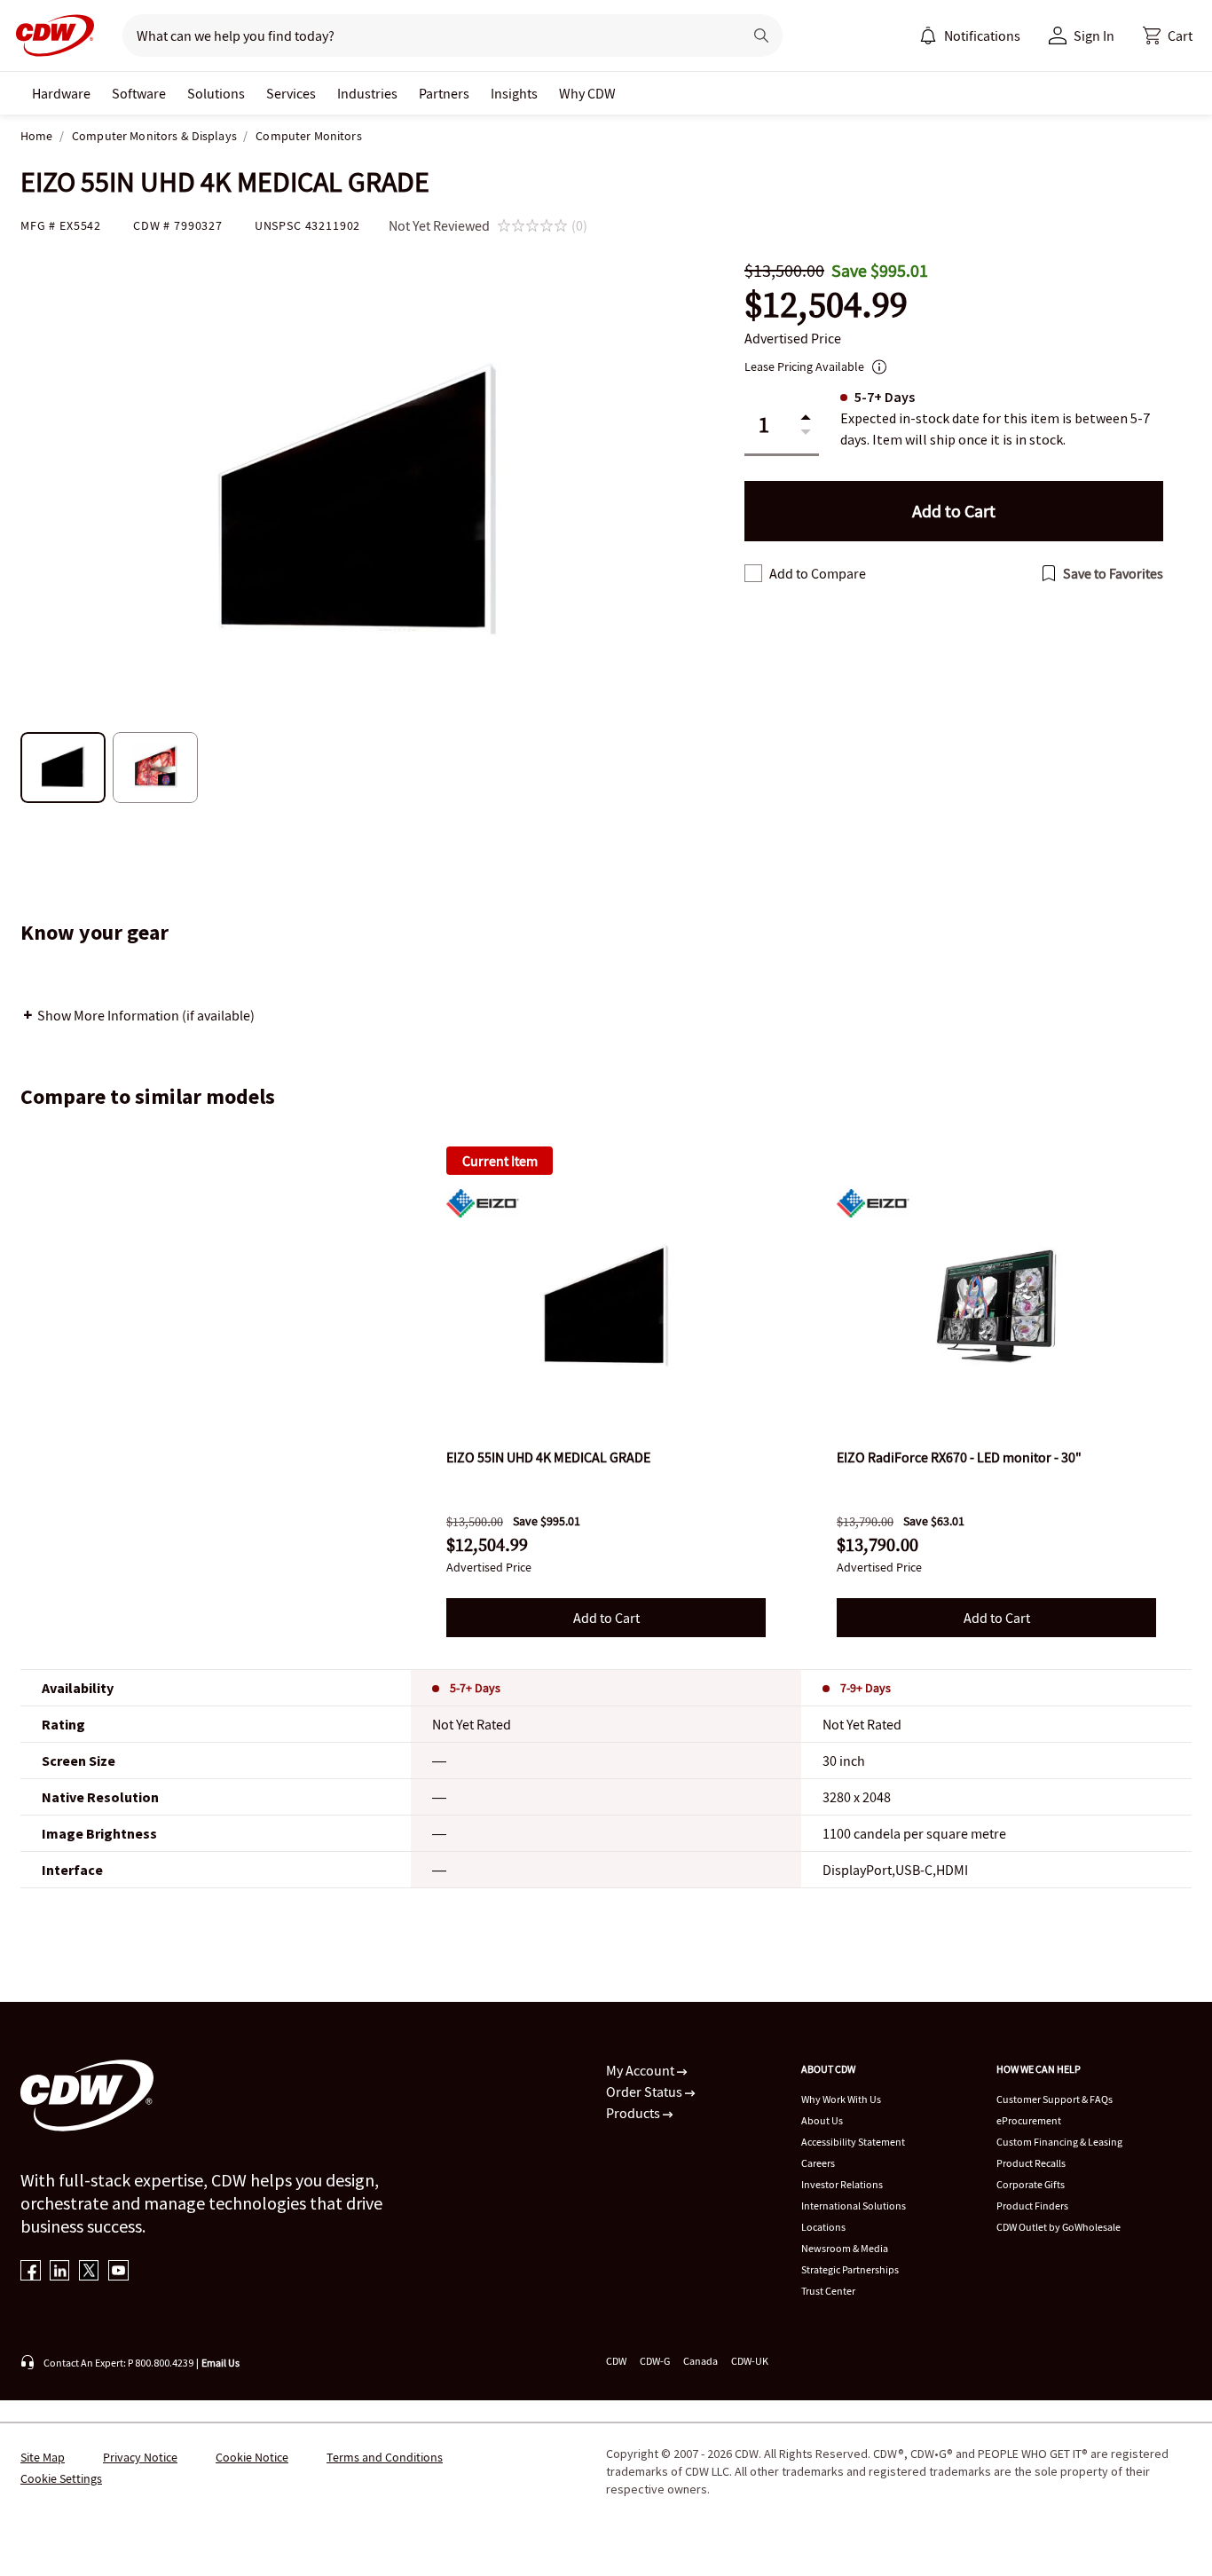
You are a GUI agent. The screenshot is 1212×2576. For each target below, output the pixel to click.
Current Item (500, 1161)
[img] (606, 1306)
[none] (61, 93)
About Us (822, 2120)
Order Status (645, 2092)
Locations (823, 2227)
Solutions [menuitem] (216, 93)
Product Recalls (1031, 2163)
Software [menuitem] (139, 93)
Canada (700, 2361)
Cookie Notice (252, 2457)
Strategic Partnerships (850, 2269)
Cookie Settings (61, 2478)
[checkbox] (753, 573)
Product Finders (1032, 2206)
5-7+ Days (475, 1688)
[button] (1168, 35)
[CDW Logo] (50, 35)
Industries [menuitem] (367, 93)
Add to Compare (818, 573)
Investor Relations (842, 2184)
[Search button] (761, 35)
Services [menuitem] (291, 93)
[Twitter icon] (89, 2272)
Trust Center (828, 2291)
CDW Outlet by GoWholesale (1059, 2227)
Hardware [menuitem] (61, 93)
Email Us (220, 2363)
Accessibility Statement (853, 2142)
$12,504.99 (826, 305)
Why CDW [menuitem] (587, 93)
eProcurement (1029, 2120)
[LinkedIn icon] (60, 2272)
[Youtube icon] (118, 2272)
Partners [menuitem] (444, 93)
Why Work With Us (841, 2099)
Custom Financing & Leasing (1059, 2142)
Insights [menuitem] (514, 93)
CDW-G (655, 2361)
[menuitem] (928, 35)
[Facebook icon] (31, 2272)
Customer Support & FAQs (1055, 2099)
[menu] (970, 35)
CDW (616, 2361)
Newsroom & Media (845, 2248)
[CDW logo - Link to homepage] (50, 35)
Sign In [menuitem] (1094, 35)
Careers (818, 2163)
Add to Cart (606, 1618)
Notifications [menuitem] (982, 35)
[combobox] (425, 35)
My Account (641, 2070)
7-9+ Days (866, 1688)
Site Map (43, 2457)
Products (634, 2113)
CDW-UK (750, 2361)
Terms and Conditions (385, 2457)
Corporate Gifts (1031, 2184)
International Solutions (854, 2206)
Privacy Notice (140, 2457)
